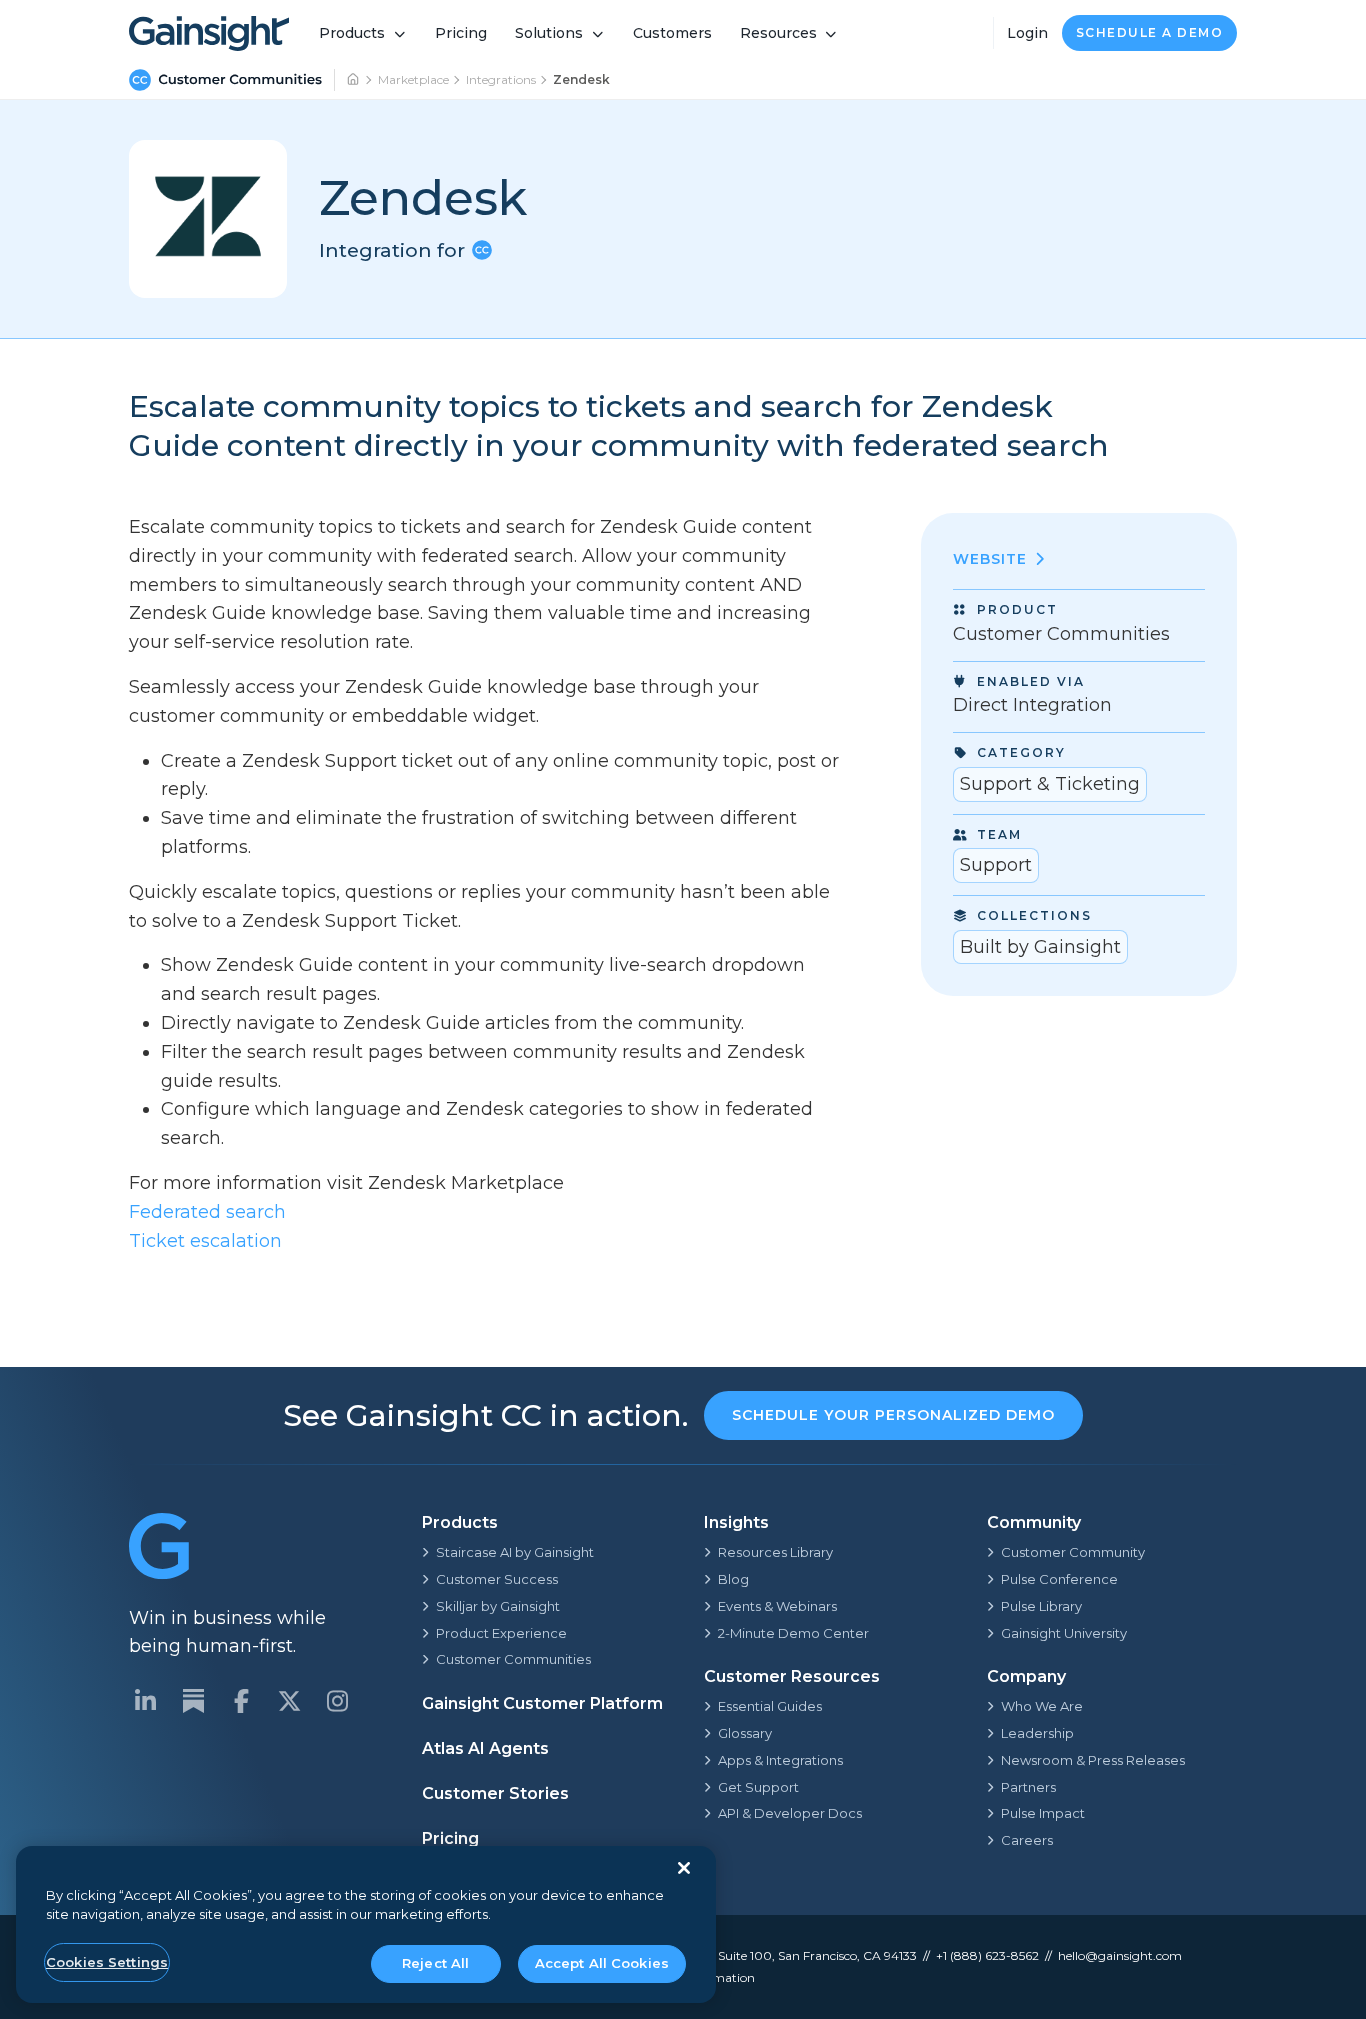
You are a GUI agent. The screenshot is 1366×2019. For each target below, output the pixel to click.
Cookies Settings (107, 1962)
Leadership (1037, 1733)
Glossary (745, 1733)
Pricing (461, 33)
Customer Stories (495, 1793)
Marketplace (413, 79)
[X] (289, 1701)
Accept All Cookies (602, 1963)
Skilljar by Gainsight (498, 1606)
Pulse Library (1041, 1606)
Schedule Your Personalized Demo (893, 1415)
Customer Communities (513, 1659)
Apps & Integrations (780, 1760)
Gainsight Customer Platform (542, 1703)
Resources (778, 33)
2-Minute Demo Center (793, 1633)
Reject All (435, 1963)
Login (1027, 33)
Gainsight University (1064, 1633)
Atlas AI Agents (485, 1748)
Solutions (549, 33)
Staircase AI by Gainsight (515, 1552)
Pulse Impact (1043, 1813)
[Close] (684, 1868)
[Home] (354, 80)
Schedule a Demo (1150, 32)
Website (990, 560)
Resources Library (775, 1552)
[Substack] (193, 1701)
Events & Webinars (777, 1606)
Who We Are (1042, 1706)
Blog (733, 1579)
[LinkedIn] (145, 1701)
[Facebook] (241, 1701)
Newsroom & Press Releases (1093, 1760)
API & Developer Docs (790, 1813)
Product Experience (501, 1633)
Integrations (501, 79)
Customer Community (1073, 1552)
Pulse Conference (1059, 1579)
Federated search (207, 1212)
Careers (1027, 1840)
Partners (1028, 1787)
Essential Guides (770, 1706)
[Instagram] (337, 1701)
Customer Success (497, 1579)
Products (352, 33)
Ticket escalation (205, 1241)
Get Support (758, 1787)
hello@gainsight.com (1120, 1955)
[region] (366, 1924)
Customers (672, 33)
